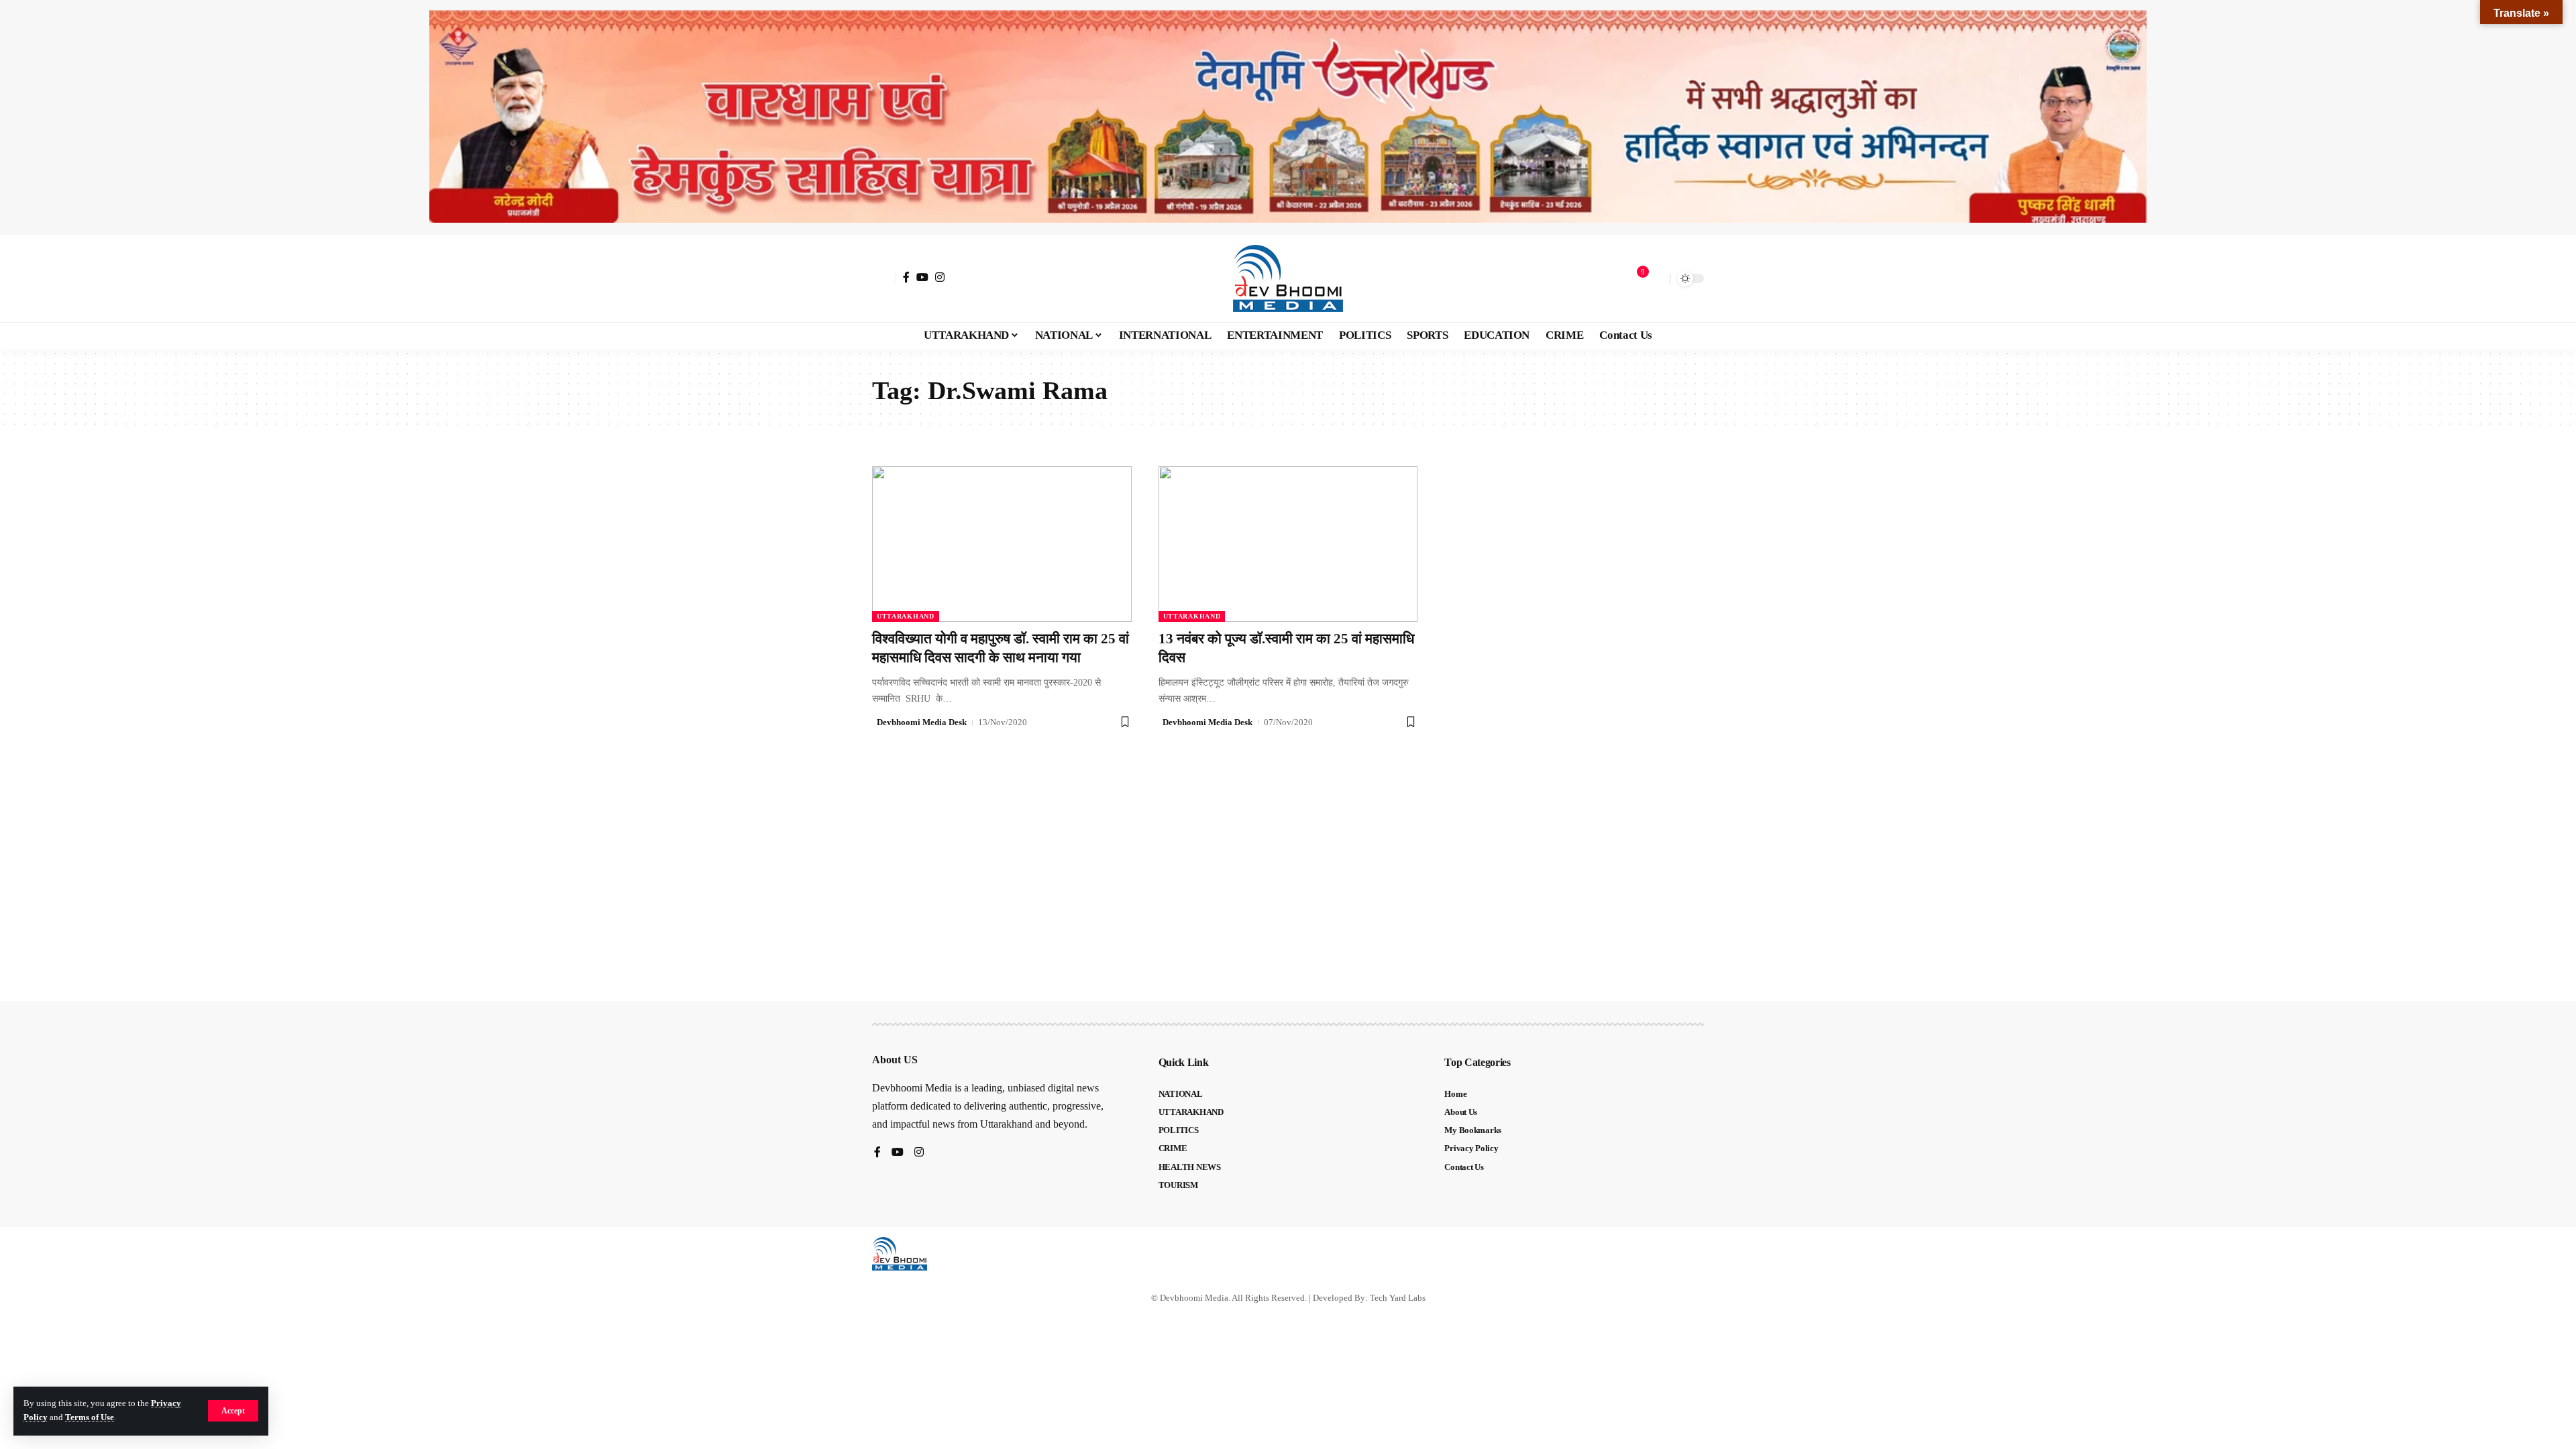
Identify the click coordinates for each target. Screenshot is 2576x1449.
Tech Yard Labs (1398, 1298)
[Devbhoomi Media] (1288, 278)
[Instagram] (940, 277)
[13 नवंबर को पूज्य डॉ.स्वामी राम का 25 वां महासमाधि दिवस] (1288, 544)
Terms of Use (90, 1417)
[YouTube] (922, 277)
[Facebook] (906, 277)
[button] (233, 1411)
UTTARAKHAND (906, 616)
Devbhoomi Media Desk (922, 722)
